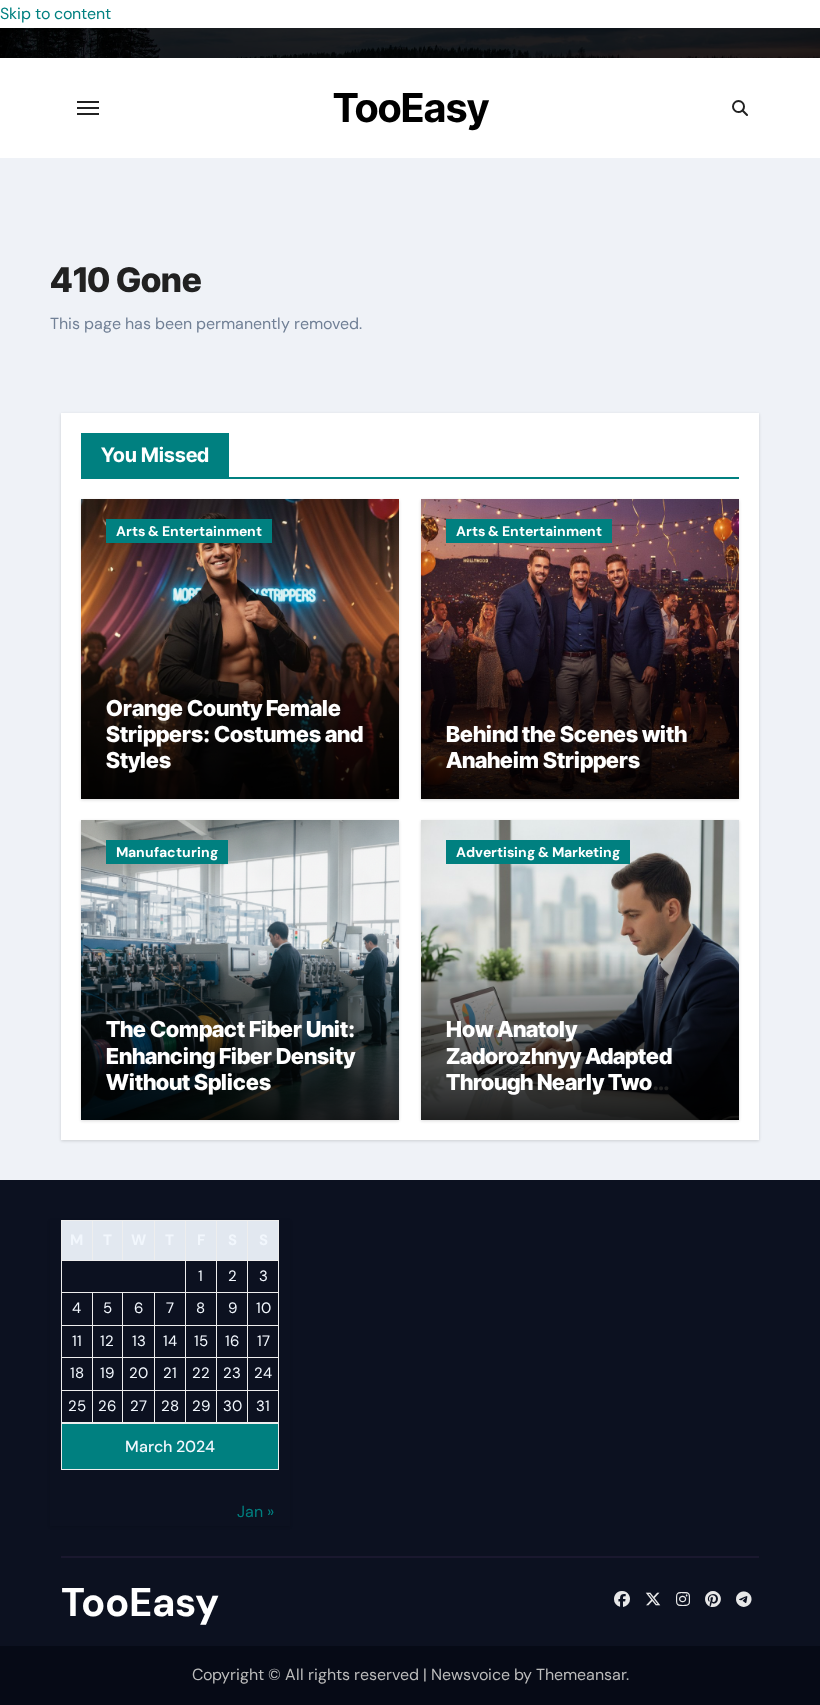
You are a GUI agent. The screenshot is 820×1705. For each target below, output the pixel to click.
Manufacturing (167, 852)
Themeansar (581, 1674)
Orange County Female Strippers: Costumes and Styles (234, 734)
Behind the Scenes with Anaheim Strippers (566, 747)
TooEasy (411, 107)
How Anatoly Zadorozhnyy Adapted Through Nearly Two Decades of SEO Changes (576, 1068)
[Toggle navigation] (88, 108)
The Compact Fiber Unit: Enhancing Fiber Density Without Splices (230, 1055)
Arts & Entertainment (189, 531)
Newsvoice (470, 1674)
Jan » (255, 1511)
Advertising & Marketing (538, 852)
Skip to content (55, 13)
